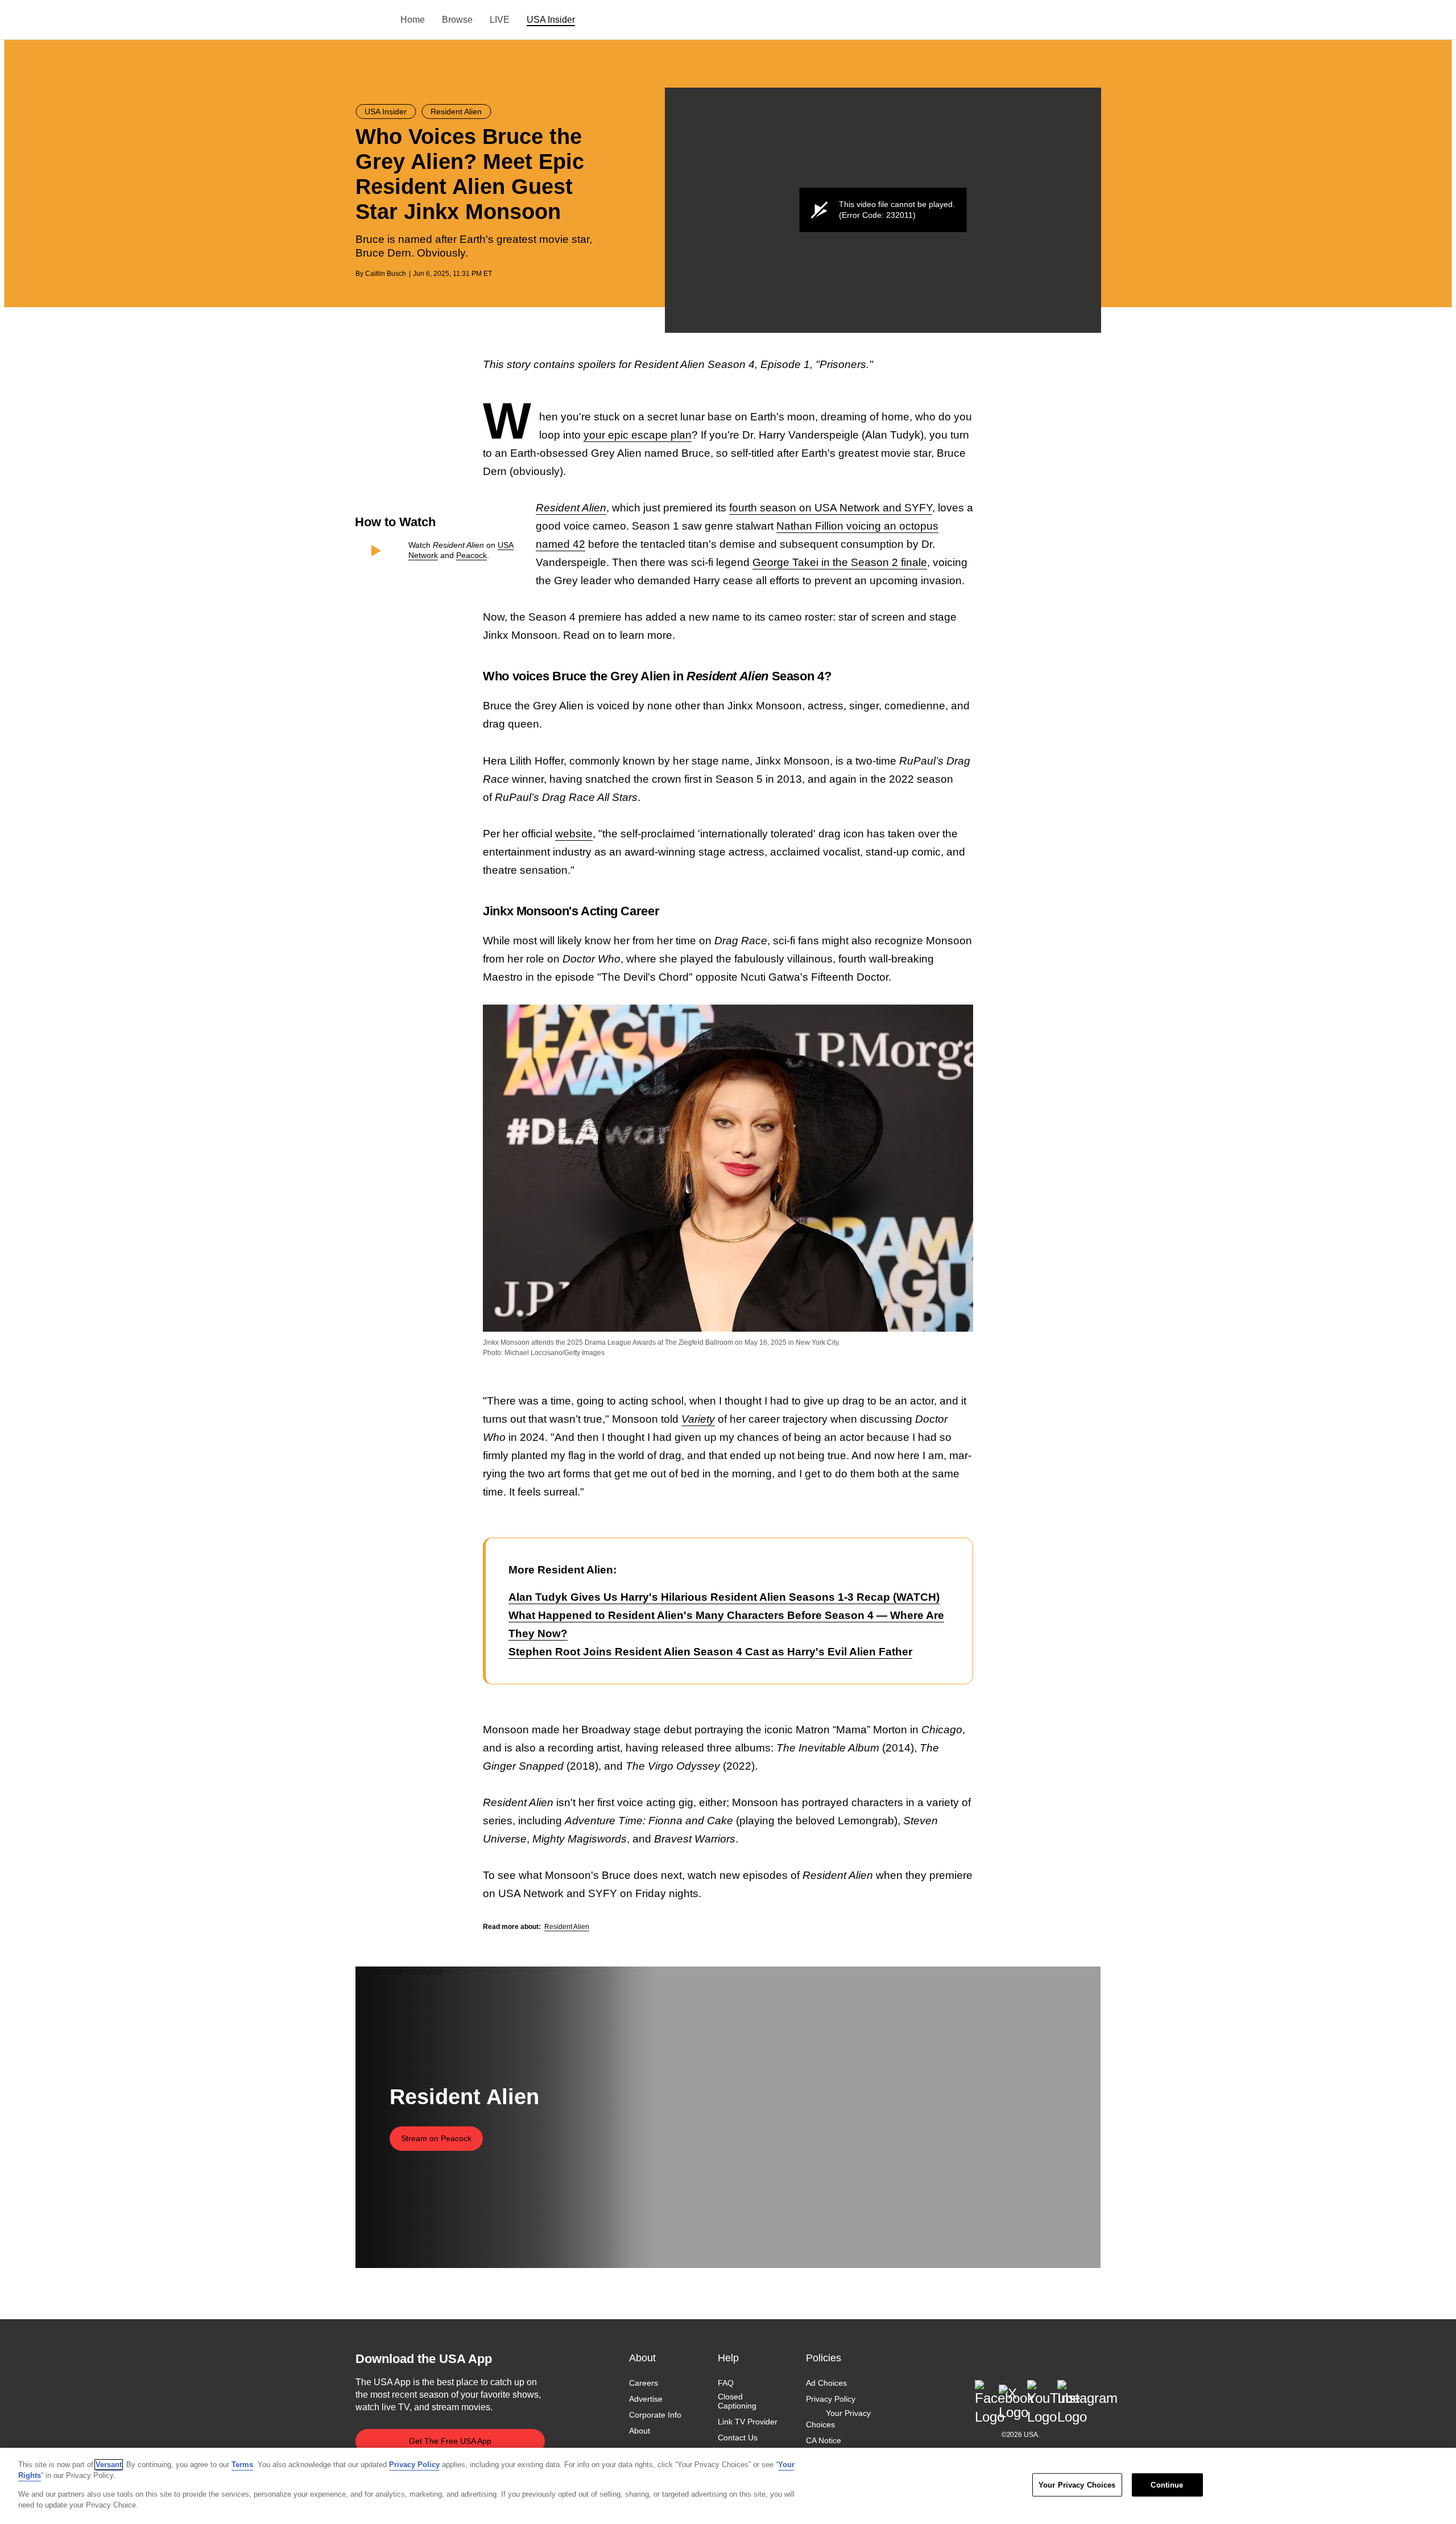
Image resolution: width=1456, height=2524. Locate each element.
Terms (242, 2465)
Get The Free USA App (450, 2441)
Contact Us (738, 2438)
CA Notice (824, 2440)
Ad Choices (826, 2383)
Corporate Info (655, 2415)
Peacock (471, 555)
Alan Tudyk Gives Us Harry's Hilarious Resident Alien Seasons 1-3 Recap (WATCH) (724, 1597)
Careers (644, 2383)
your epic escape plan (638, 435)
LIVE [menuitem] (500, 20)
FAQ (726, 2383)
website (574, 834)
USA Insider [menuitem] (551, 20)
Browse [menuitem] (457, 20)
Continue (1167, 2485)
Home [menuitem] (413, 20)
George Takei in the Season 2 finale (840, 562)
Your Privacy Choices (838, 2419)
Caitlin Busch (386, 274)
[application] (883, 210)
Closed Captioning (737, 2401)
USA (371, 20)
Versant (109, 2465)
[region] (728, 2486)
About (640, 2431)
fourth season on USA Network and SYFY (831, 508)
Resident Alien (567, 1927)
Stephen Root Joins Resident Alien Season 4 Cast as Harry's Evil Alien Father (710, 1652)
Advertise (646, 2399)
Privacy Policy (831, 2399)
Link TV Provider (748, 2422)
